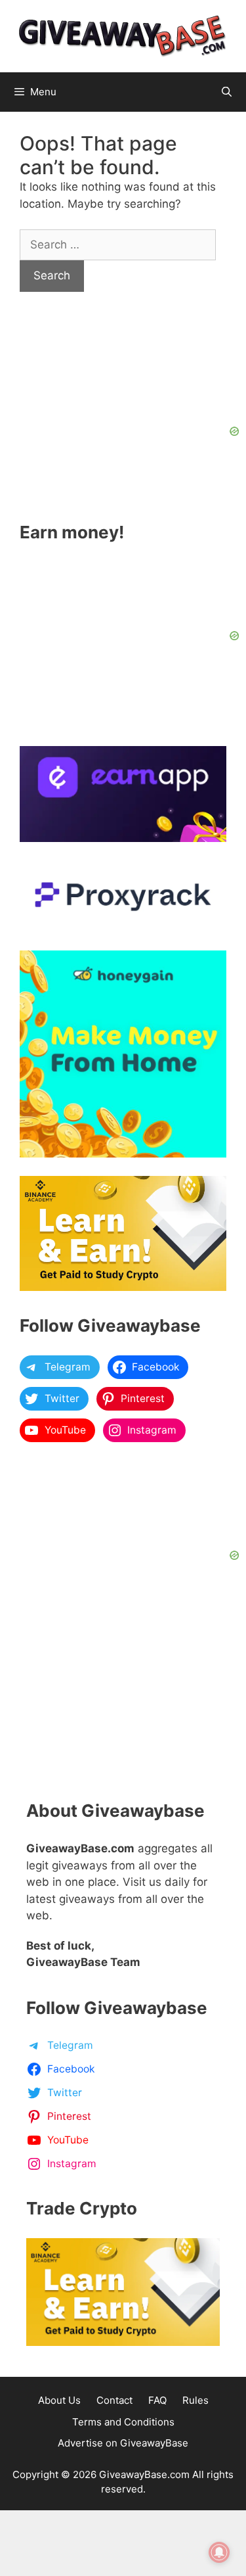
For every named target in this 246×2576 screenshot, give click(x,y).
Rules (195, 2400)
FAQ (157, 2400)
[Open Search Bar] (227, 92)
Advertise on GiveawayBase (123, 2443)
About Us (59, 2400)
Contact (114, 2400)
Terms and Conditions (123, 2422)
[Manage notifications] (219, 2552)
